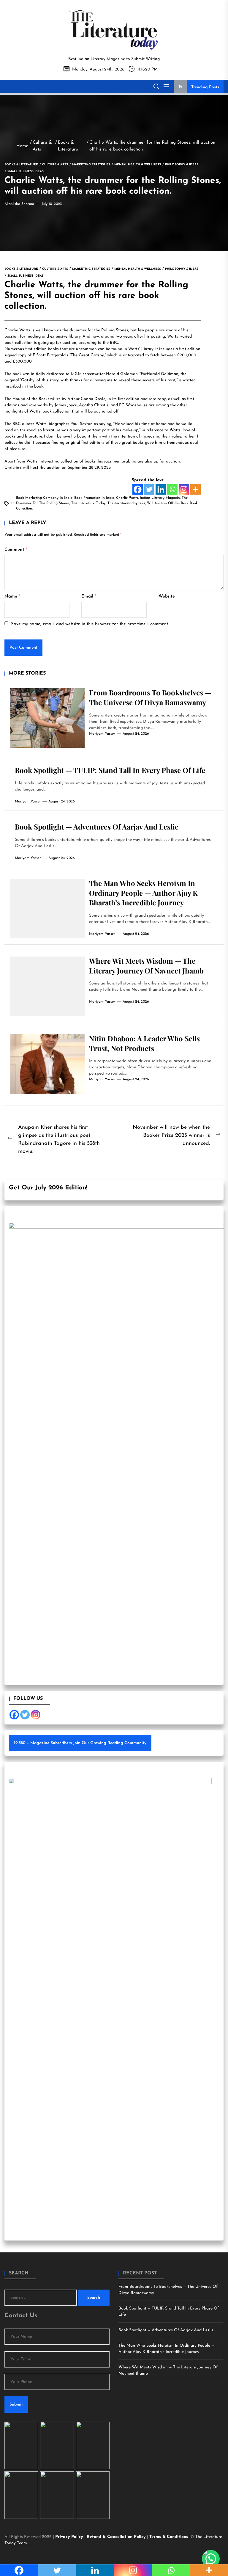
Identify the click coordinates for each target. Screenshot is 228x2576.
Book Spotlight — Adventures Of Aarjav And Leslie (97, 827)
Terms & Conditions (169, 2537)
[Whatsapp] (172, 489)
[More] (195, 489)
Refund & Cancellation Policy (117, 2537)
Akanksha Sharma (19, 204)
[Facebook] (138, 489)
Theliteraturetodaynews (126, 503)
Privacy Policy (70, 2537)
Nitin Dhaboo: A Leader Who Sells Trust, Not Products (144, 1043)
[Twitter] (149, 489)
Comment (16, 550)
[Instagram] (184, 489)
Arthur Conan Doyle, (87, 399)
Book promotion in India (94, 498)
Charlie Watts (18, 330)
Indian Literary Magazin (160, 498)
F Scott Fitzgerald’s (51, 355)
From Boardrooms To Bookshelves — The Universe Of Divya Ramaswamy (150, 697)
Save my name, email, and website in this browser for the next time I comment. (90, 624)
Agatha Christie (94, 405)
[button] (211, 2559)
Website (167, 596)
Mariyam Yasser (102, 734)
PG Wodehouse (133, 405)
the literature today (88, 503)
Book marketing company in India (44, 498)
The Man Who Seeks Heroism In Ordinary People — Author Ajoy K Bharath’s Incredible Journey (143, 893)
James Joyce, (67, 405)
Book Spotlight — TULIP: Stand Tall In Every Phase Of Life (110, 770)
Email (89, 596)
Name (12, 596)
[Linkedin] (161, 489)
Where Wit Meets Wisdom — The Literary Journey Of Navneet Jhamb (146, 966)
